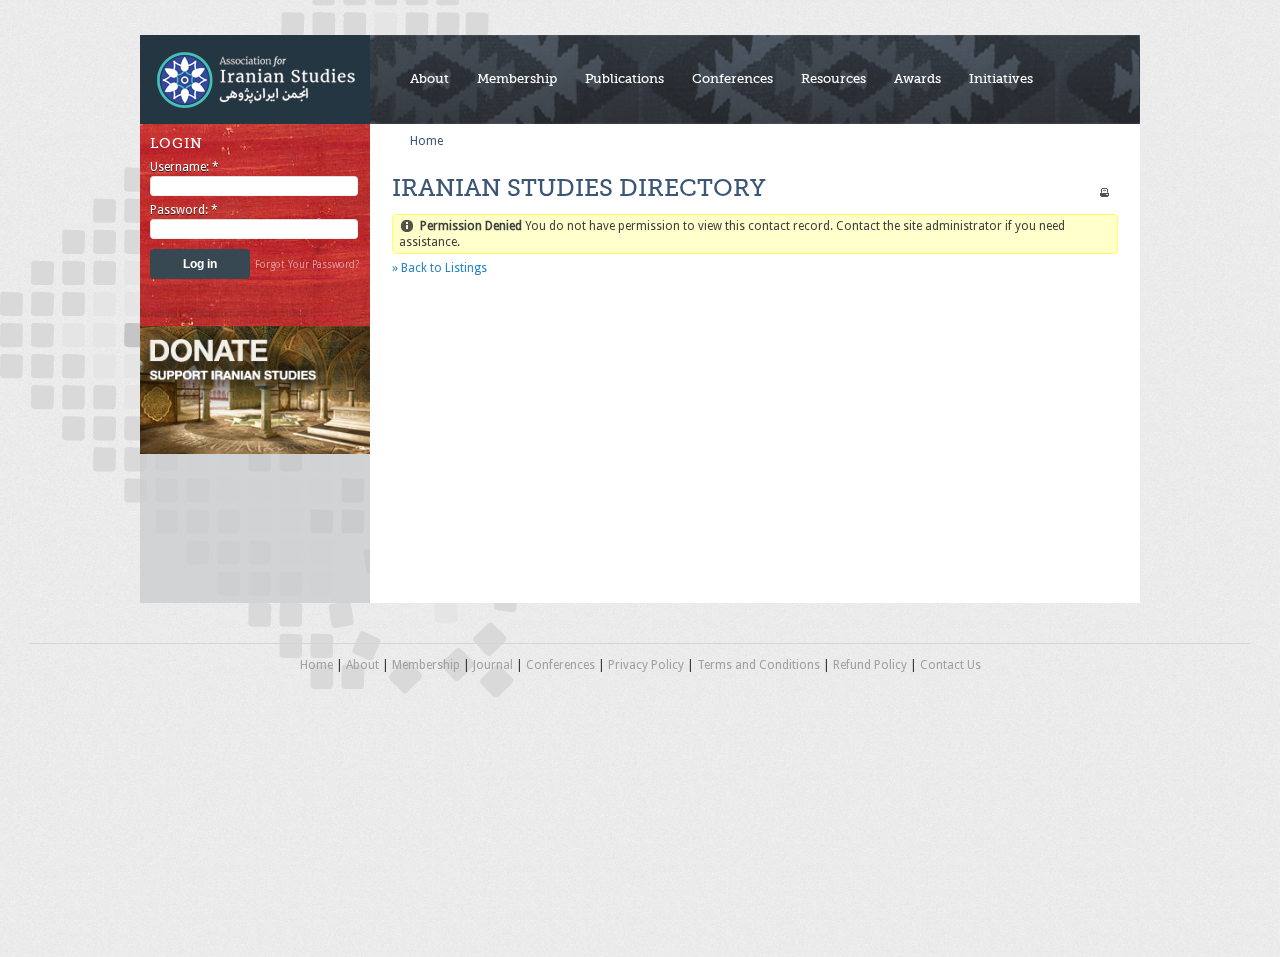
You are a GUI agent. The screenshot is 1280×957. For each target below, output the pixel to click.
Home (426, 141)
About (429, 78)
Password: (184, 210)
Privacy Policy (646, 665)
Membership (517, 78)
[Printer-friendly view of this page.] (1104, 192)
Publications (624, 78)
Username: (184, 167)
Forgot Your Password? (307, 264)
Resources (833, 78)
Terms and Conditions (758, 665)
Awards (917, 78)
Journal (493, 665)
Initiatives (1001, 78)
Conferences (732, 78)
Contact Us (950, 665)
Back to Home (255, 79)
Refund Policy (870, 665)
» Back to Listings (439, 268)
